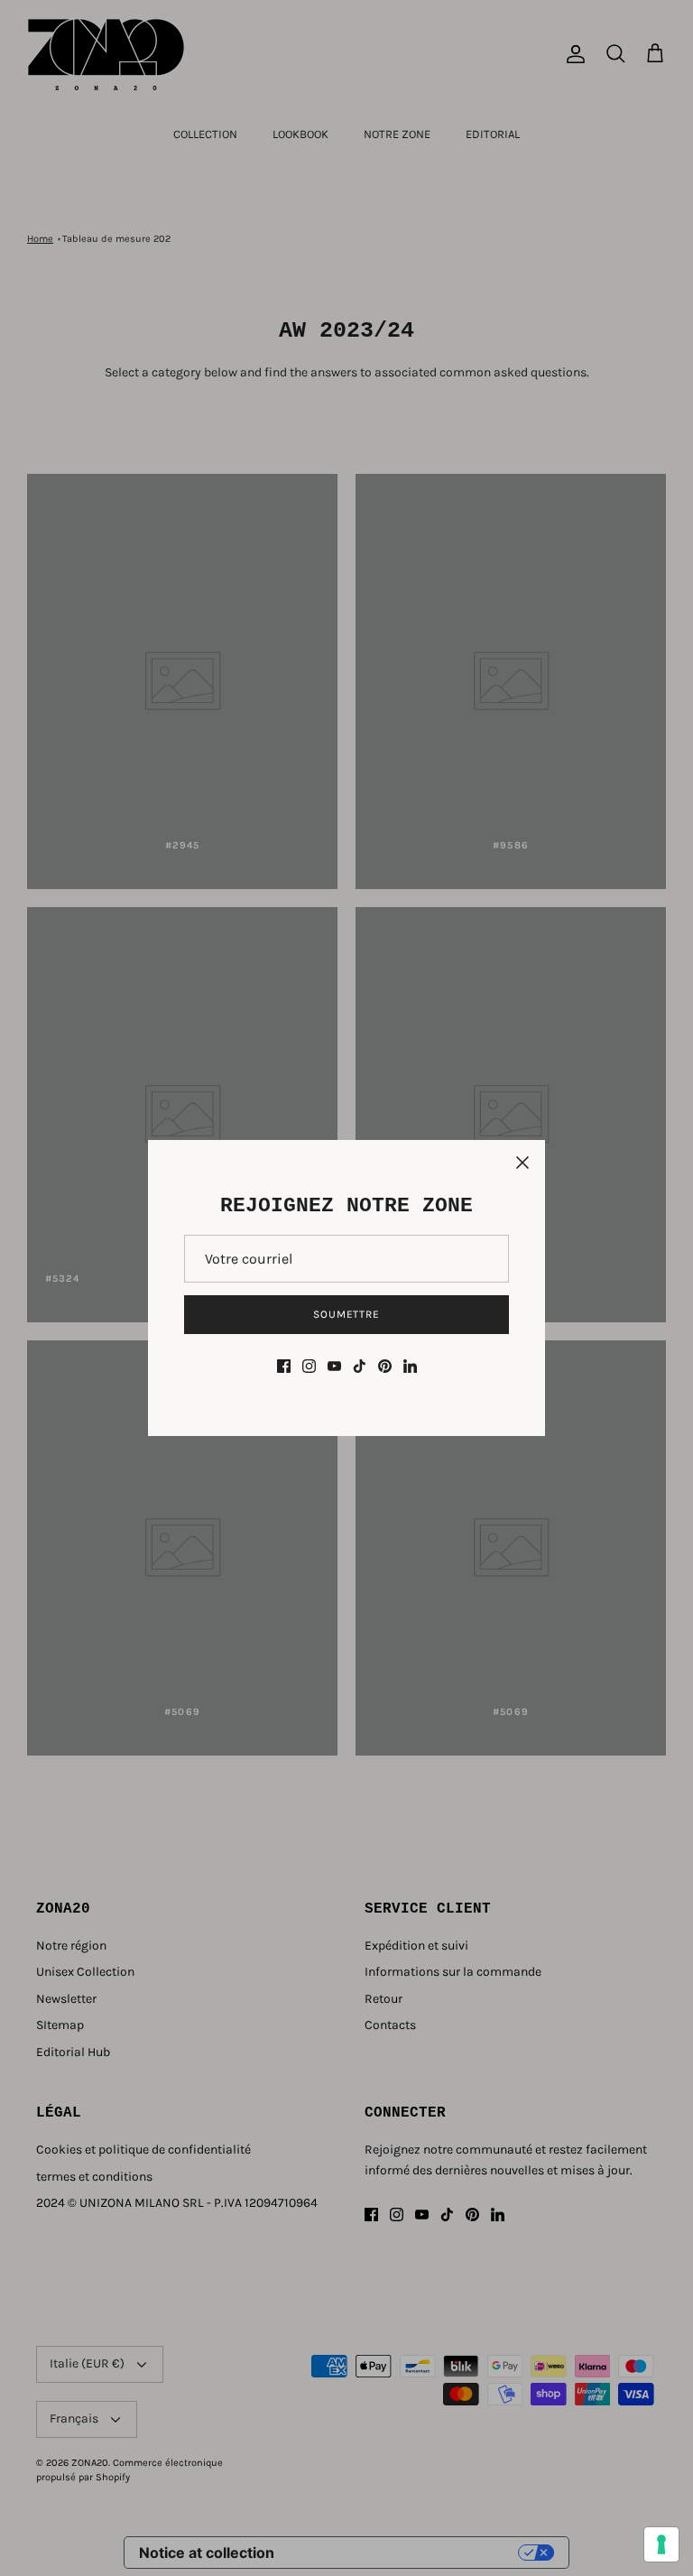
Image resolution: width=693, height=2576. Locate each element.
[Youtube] (334, 1366)
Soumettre (347, 1314)
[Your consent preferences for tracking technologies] (661, 2544)
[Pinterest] (385, 1366)
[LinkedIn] (410, 1366)
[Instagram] (309, 1366)
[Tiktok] (360, 1366)
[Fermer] (522, 1163)
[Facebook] (284, 1366)
